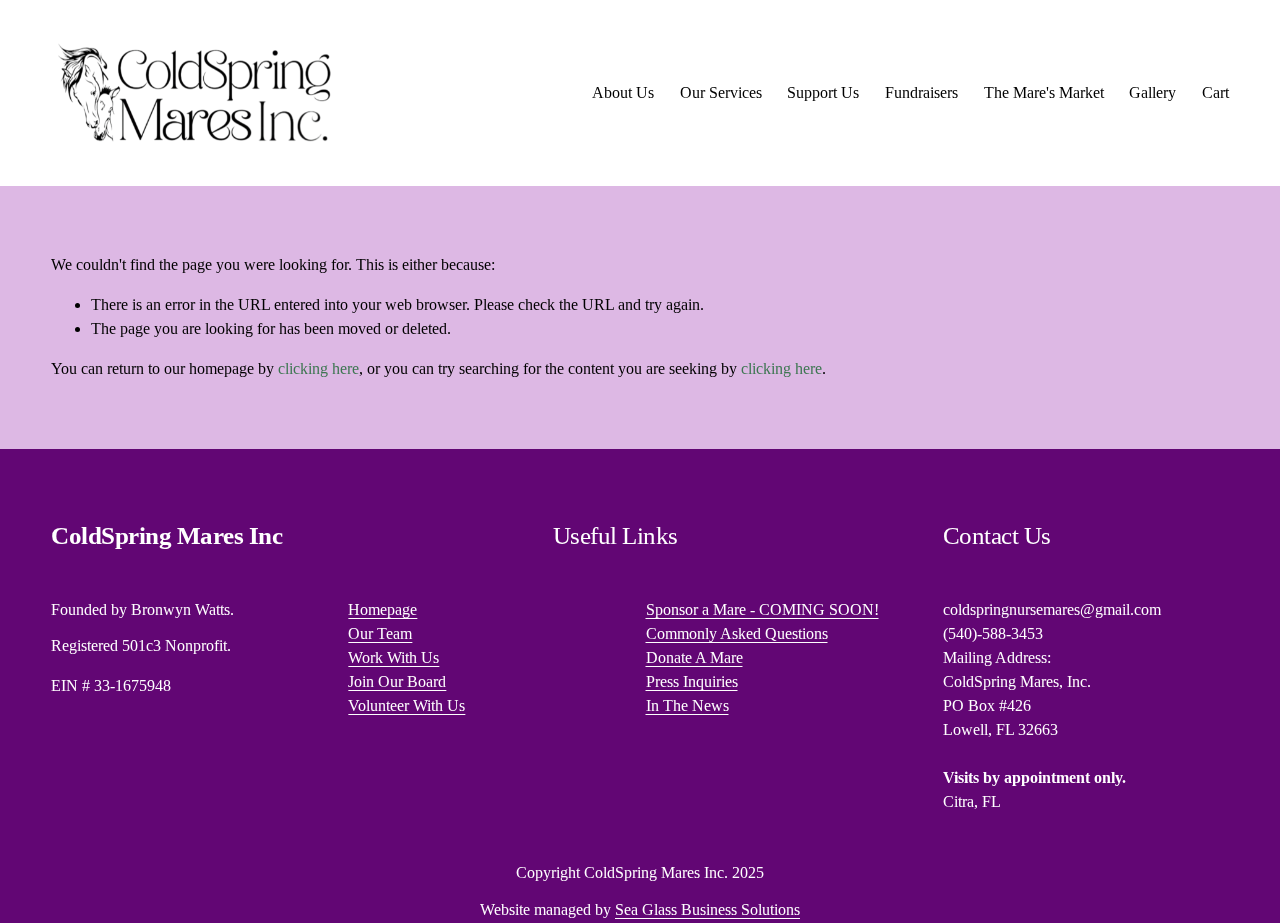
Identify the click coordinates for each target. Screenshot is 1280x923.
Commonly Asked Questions (737, 633)
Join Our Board (397, 681)
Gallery (1152, 92)
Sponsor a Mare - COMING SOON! (762, 609)
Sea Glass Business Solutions (707, 909)
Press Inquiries (692, 681)
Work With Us (393, 657)
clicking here (318, 368)
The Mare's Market (1044, 92)
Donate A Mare (694, 657)
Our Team (380, 633)
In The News (687, 705)
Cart (1215, 92)
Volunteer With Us (406, 705)
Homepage (382, 609)
